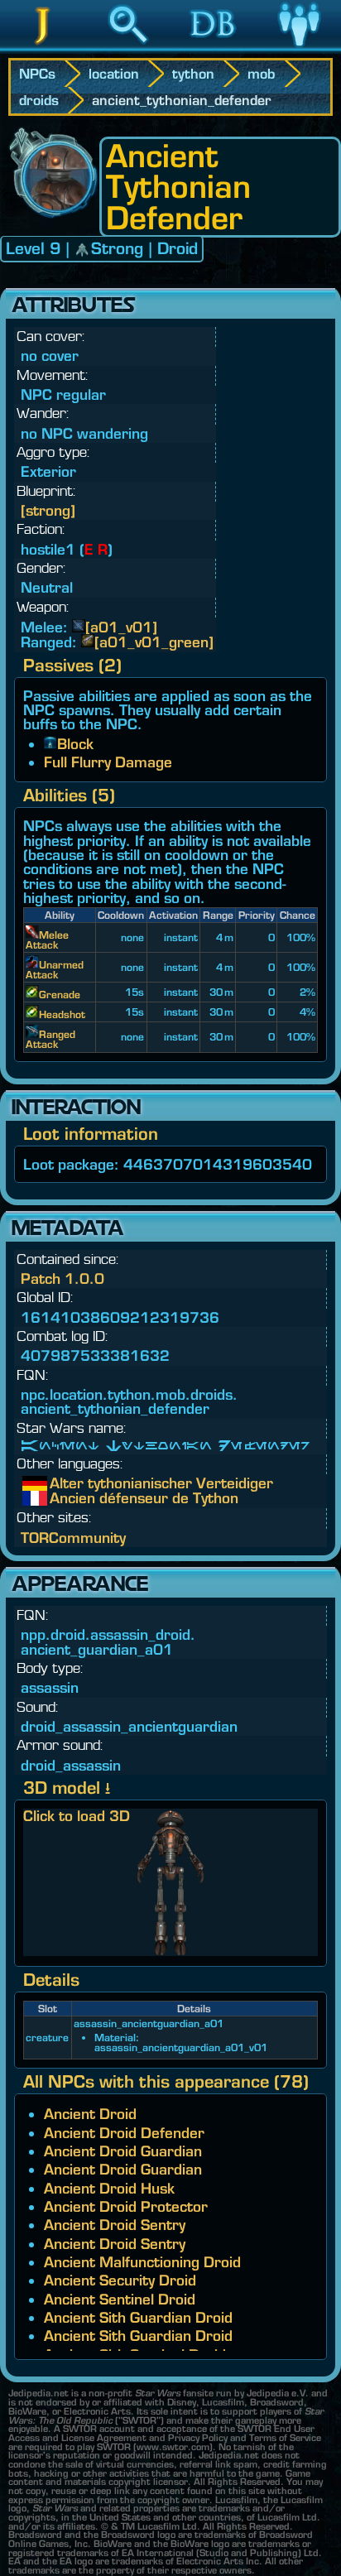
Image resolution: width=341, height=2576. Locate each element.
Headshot (62, 1014)
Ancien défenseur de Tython (62, 1498)
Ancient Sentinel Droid (120, 2299)
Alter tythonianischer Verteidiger (62, 1483)
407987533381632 (95, 1355)
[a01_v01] (121, 627)
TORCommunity (73, 1538)
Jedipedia (43, 49)
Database (214, 49)
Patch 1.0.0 (62, 1278)
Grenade (60, 995)
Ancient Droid (90, 2114)
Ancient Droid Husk (109, 2188)
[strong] (48, 510)
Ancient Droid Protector (126, 2206)
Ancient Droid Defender (124, 2133)
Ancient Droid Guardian (123, 2151)
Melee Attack (47, 940)
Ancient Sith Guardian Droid (138, 2317)
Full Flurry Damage (108, 762)
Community (299, 49)
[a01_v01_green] (154, 642)
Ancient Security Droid (120, 2280)
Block (75, 744)
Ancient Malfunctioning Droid (142, 2262)
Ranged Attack (50, 1039)
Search (128, 49)
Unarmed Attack (55, 970)
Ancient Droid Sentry (115, 2225)
